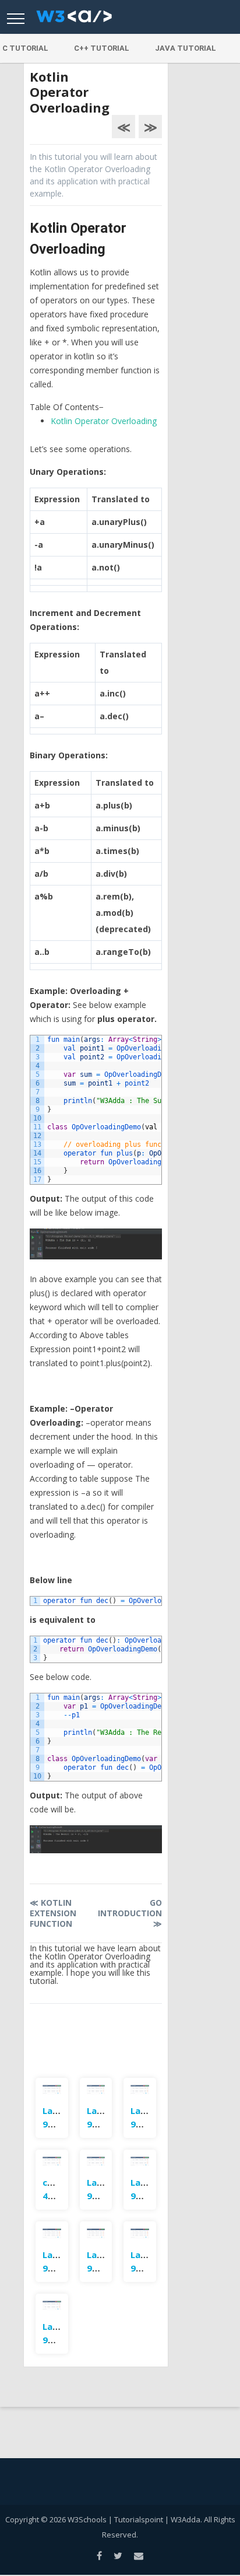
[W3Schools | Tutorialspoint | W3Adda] (74, 20)
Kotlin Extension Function (53, 1913)
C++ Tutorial (102, 48)
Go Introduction (130, 1913)
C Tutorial (25, 48)
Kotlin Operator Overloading (104, 421)
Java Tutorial (186, 48)
